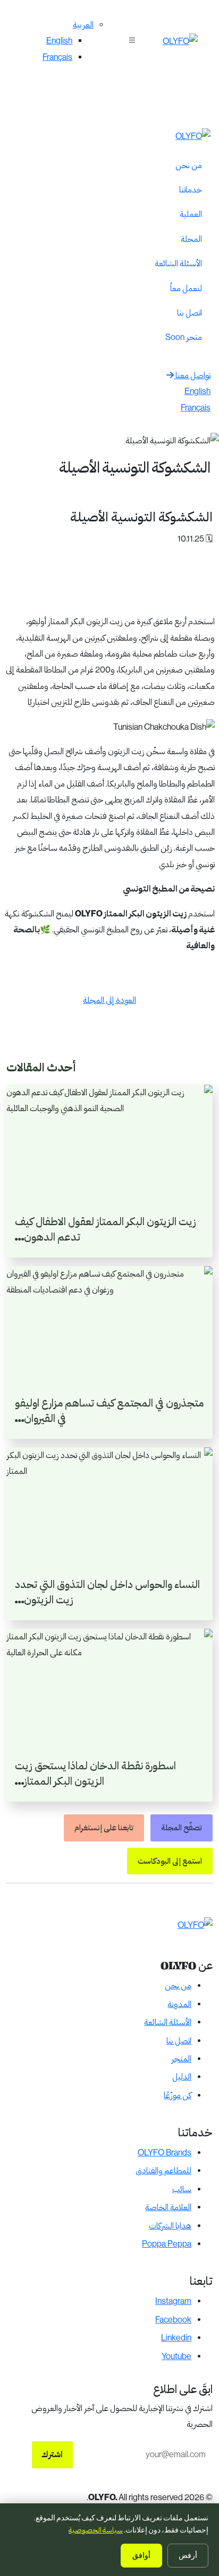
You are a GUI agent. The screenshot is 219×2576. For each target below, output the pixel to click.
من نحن (189, 165)
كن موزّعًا (178, 2095)
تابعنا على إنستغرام (104, 1828)
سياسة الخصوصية (96, 2530)
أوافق (141, 2556)
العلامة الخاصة (168, 2207)
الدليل (182, 2077)
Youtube (176, 2356)
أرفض (188, 2555)
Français (57, 57)
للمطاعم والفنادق (163, 2171)
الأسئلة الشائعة (178, 263)
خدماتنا (191, 190)
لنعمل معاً (186, 288)
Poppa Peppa (167, 2244)
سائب (182, 2189)
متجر (184, 337)
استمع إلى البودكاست (170, 1861)
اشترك (52, 2454)
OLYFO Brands (165, 2153)
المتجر (181, 2059)
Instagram (173, 2301)
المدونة (179, 2004)
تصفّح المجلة (182, 1828)
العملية (191, 214)
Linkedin (176, 2338)
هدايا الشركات (170, 2226)
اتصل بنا (189, 313)
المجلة (191, 239)
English (59, 41)
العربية (83, 25)
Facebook (173, 2320)
